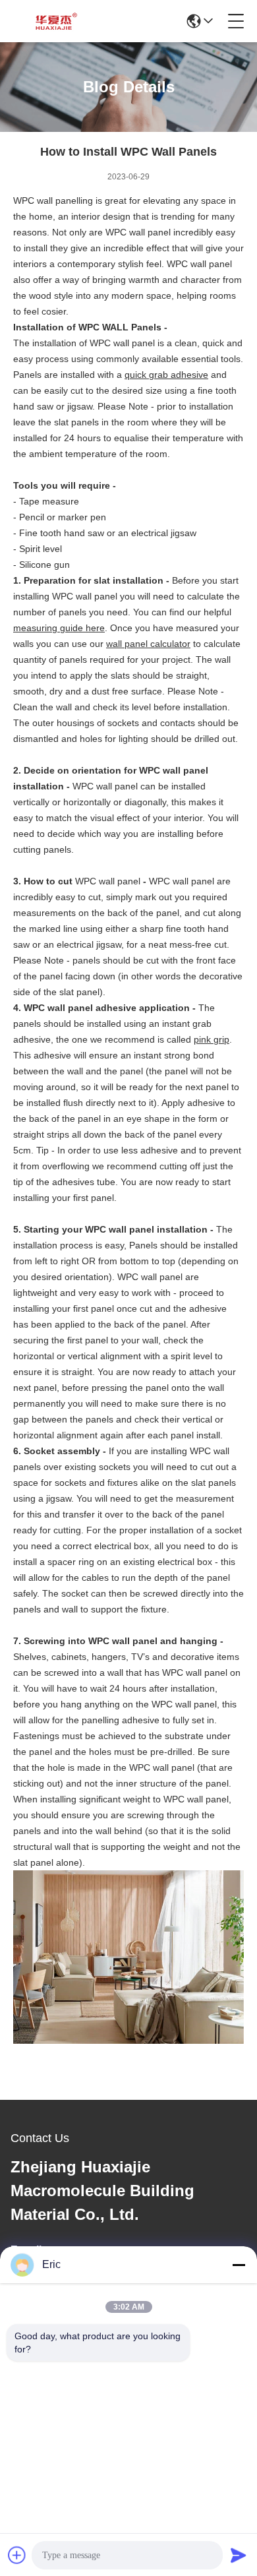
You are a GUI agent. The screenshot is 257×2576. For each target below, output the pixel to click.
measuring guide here (59, 628)
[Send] (239, 2555)
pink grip (212, 1039)
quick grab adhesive (166, 375)
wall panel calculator (148, 644)
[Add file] (17, 2555)
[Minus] (239, 2265)
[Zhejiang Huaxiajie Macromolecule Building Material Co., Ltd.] (54, 21)
